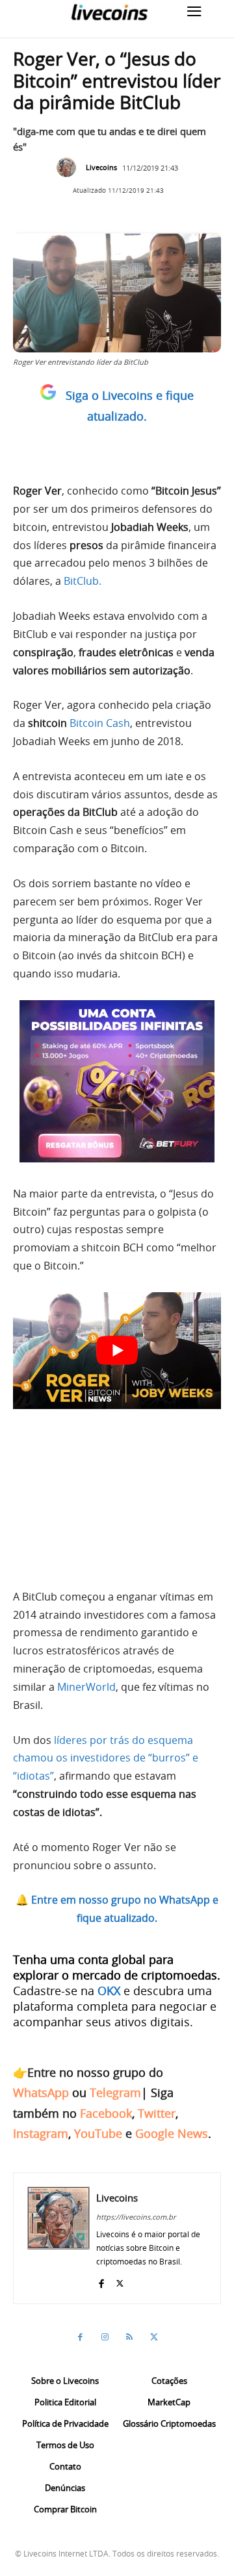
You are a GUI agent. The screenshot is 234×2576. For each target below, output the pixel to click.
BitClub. (83, 581)
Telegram (115, 2092)
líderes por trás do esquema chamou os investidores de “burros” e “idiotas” (106, 1758)
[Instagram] (105, 2337)
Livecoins (101, 167)
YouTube (98, 2133)
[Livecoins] (109, 12)
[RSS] (129, 2337)
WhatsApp (41, 2092)
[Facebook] (101, 2280)
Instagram (41, 2133)
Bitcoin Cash (100, 723)
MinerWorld (86, 1687)
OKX (109, 1991)
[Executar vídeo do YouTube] (117, 1351)
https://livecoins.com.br (136, 2217)
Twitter (157, 2113)
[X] (120, 2280)
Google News (172, 2133)
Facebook (106, 2113)
